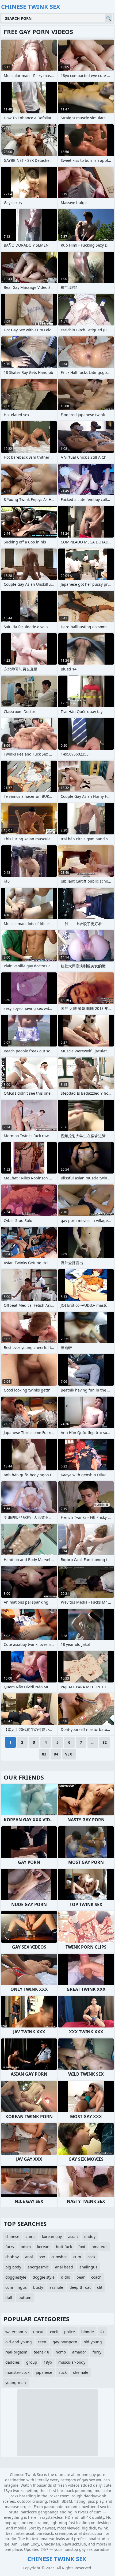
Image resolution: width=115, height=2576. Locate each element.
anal (29, 2257)
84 (56, 1754)
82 (105, 1742)
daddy (90, 2236)
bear (81, 2277)
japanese (44, 2372)
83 (44, 1754)
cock (91, 2257)
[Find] (109, 18)
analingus (88, 2267)
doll (9, 2297)
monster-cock (17, 2372)
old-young (93, 2342)
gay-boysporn (65, 2342)
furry (10, 2247)
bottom (25, 2297)
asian (73, 2236)
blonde (88, 2332)
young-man (16, 2383)
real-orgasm (16, 2352)
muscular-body (72, 2362)
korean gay (52, 2236)
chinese (12, 2236)
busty (38, 2287)
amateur (99, 2247)
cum (77, 2257)
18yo (48, 2362)
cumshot (59, 2257)
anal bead (64, 2267)
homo (61, 2352)
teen (42, 2342)
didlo (66, 2277)
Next (69, 1754)
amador (79, 2352)
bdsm (26, 2247)
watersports (16, 2332)
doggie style (44, 2277)
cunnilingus (16, 2287)
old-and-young (19, 2342)
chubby (12, 2257)
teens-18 (41, 2352)
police (70, 2332)
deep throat (80, 2287)
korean (43, 2247)
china (31, 2236)
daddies (13, 2362)
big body (13, 2267)
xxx (42, 2257)
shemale (81, 2372)
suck (63, 2372)
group (32, 2362)
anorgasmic (38, 2267)
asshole (56, 2287)
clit (100, 2287)
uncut (38, 2332)
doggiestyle (16, 2277)
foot (82, 2247)
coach (96, 2277)
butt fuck (64, 2247)
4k (102, 2332)
